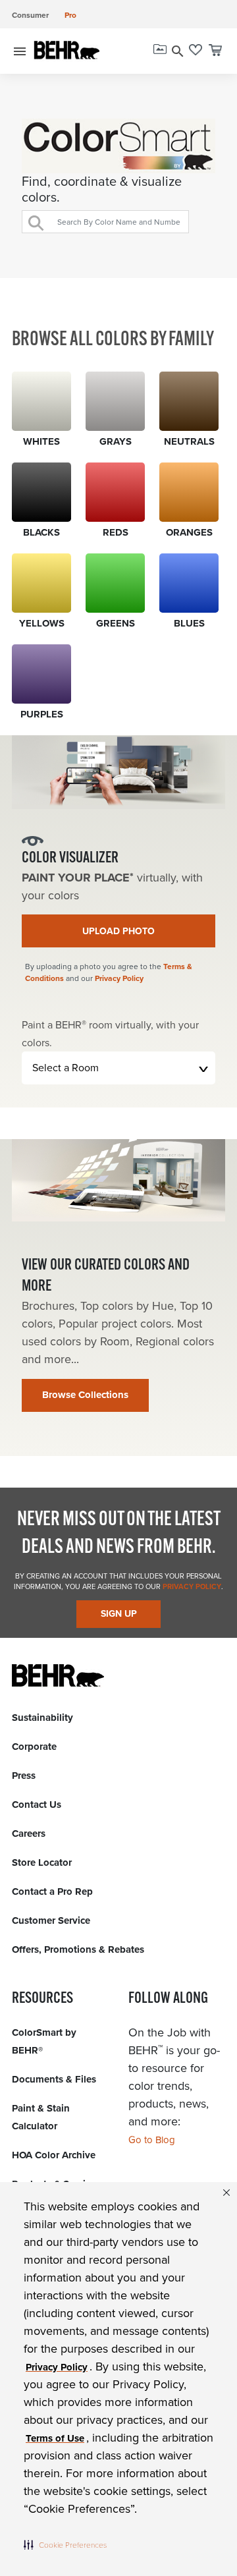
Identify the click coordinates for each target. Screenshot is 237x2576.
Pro (70, 15)
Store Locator (42, 1862)
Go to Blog (152, 2140)
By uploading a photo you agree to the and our (109, 972)
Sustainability (42, 1718)
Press (24, 1776)
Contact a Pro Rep (52, 1891)
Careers (29, 1834)
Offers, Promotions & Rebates (78, 1949)
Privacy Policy (119, 978)
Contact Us (37, 1805)
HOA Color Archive (54, 2155)
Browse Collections (85, 1395)
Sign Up (119, 1614)
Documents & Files (54, 2079)
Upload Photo (118, 931)
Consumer (30, 15)
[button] (65, 2544)
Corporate (34, 1747)
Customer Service (51, 1920)
